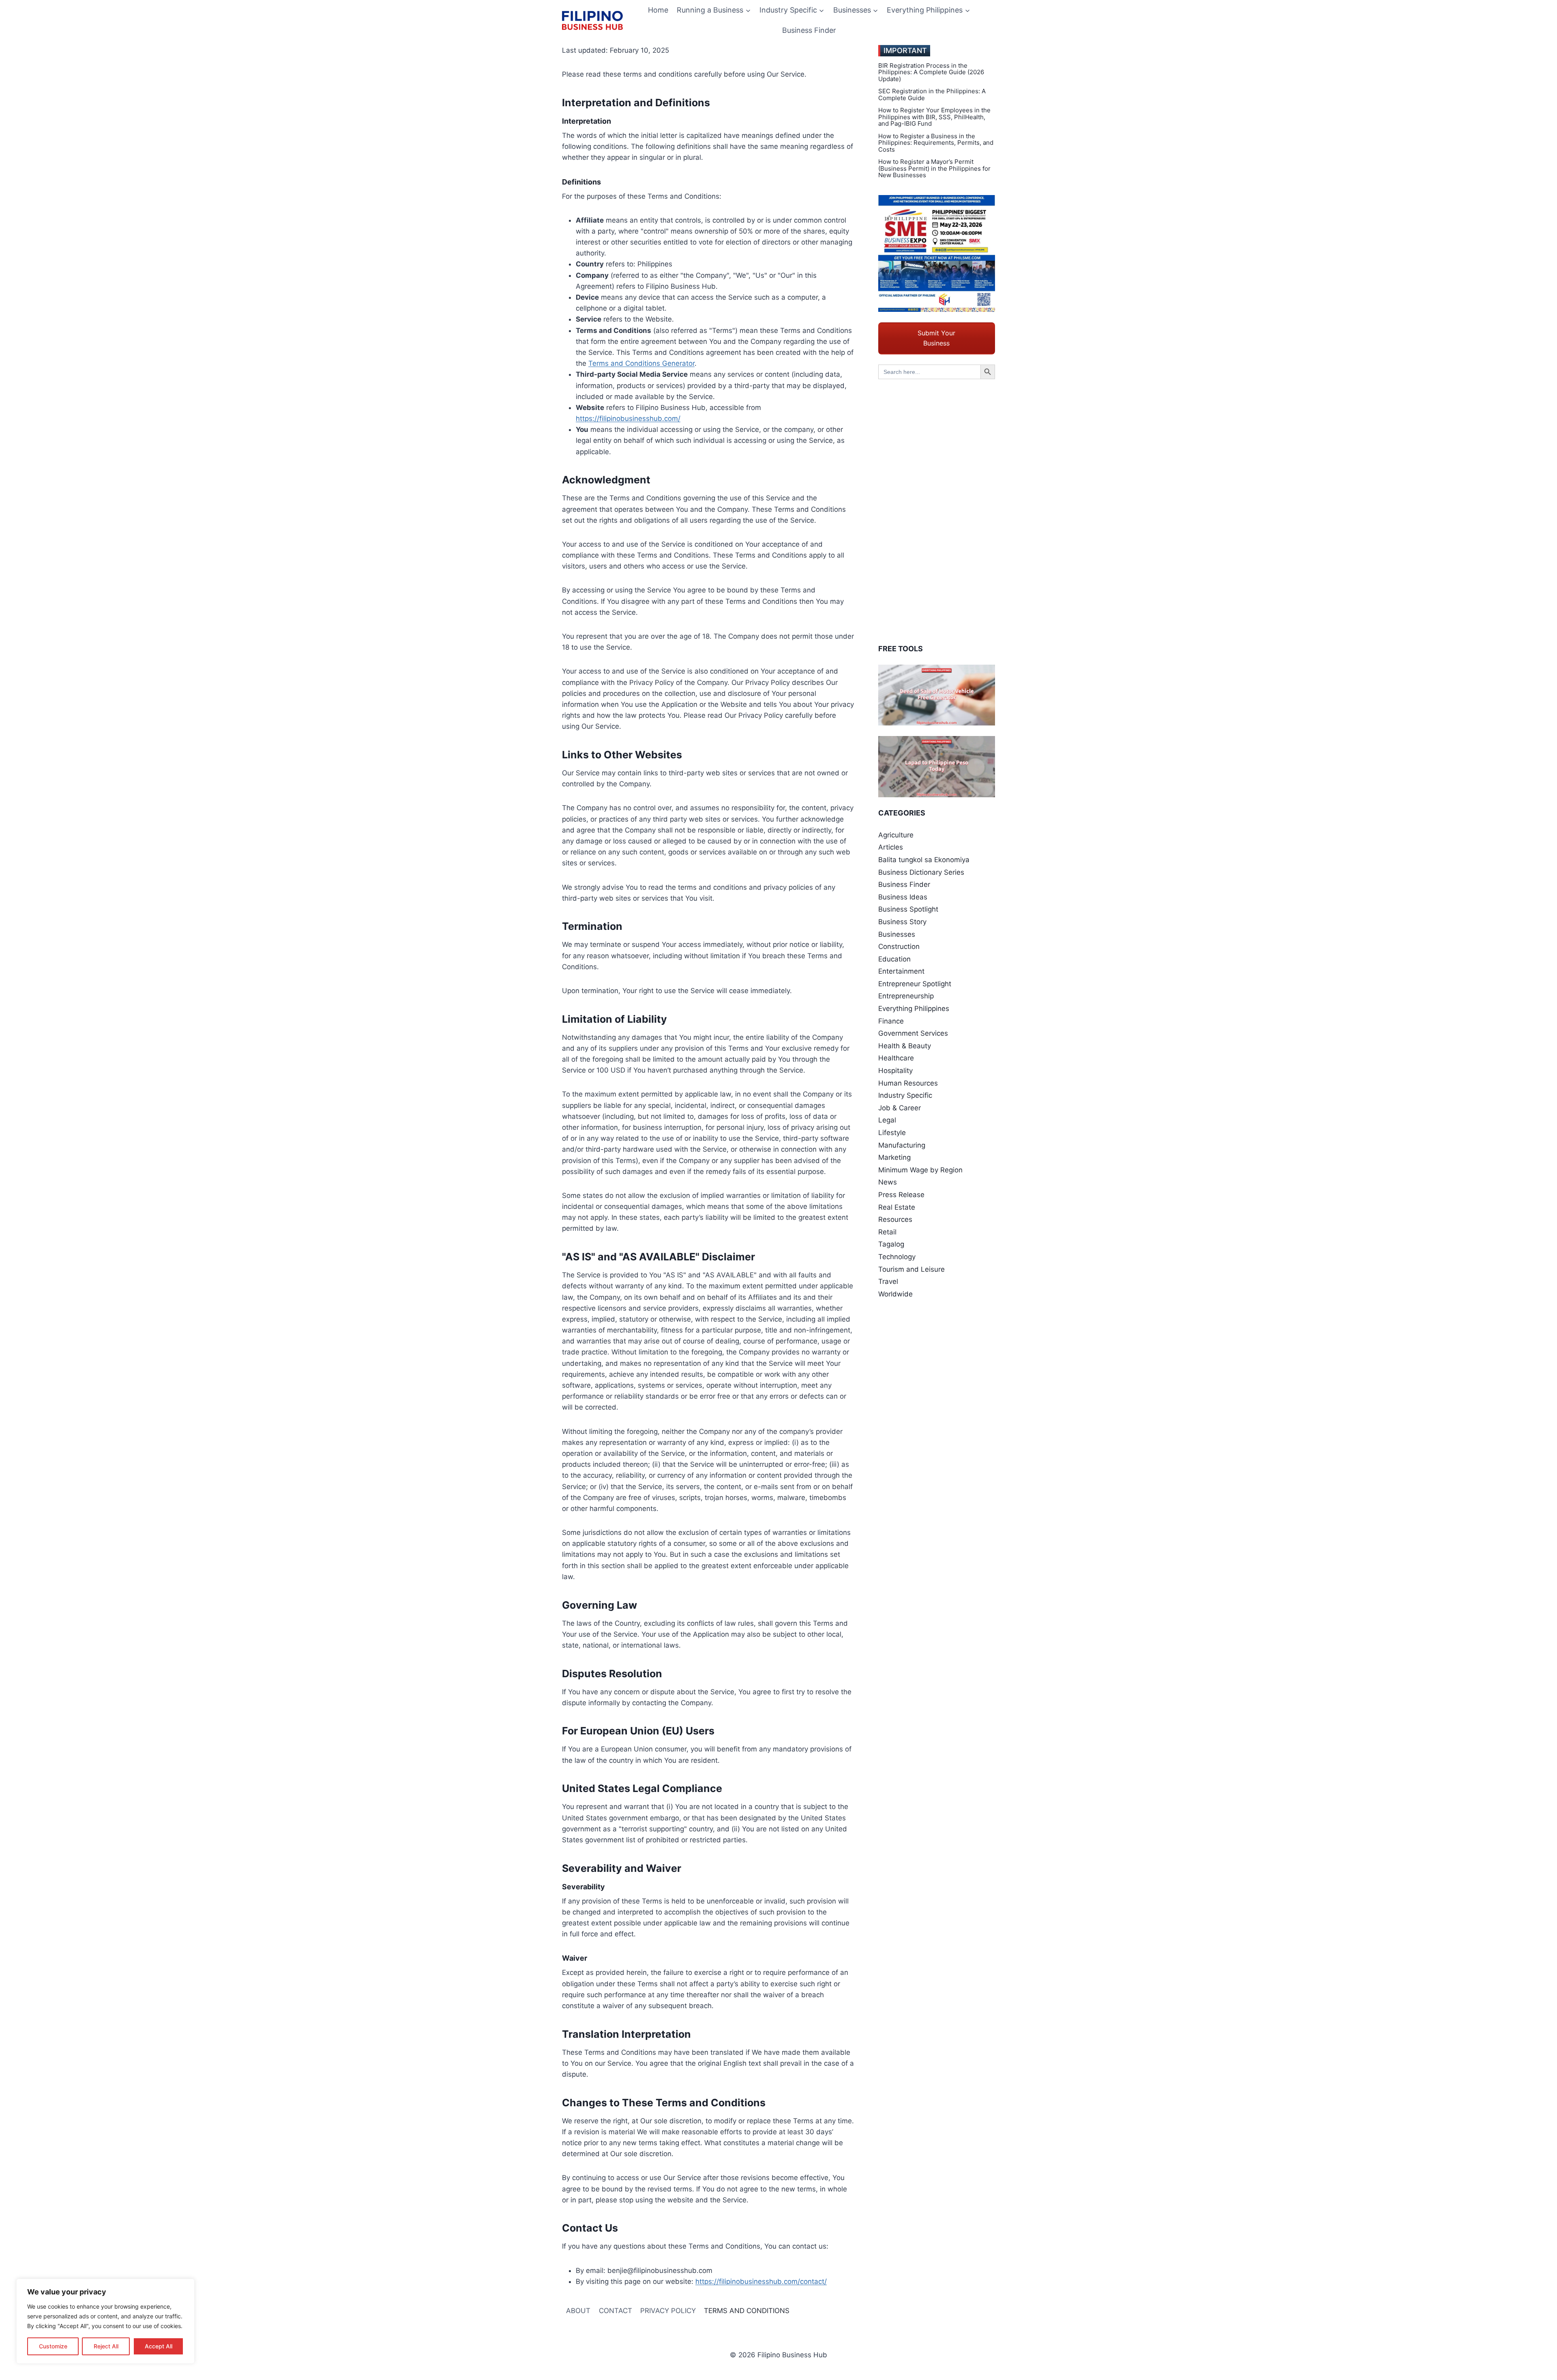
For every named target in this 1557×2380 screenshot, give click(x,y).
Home (658, 10)
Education (894, 959)
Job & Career (900, 1108)
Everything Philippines (914, 1009)
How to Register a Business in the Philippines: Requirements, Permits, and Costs (936, 143)
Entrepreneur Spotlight (915, 984)
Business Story (902, 922)
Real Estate (897, 1207)
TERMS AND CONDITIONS (747, 2311)
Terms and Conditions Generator (641, 363)
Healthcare (896, 1058)
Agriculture (896, 835)
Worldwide (895, 1294)
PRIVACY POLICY (668, 2311)
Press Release (901, 1195)
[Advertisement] (937, 511)
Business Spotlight (908, 909)
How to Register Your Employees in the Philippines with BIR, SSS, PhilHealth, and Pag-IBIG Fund (934, 117)
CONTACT (616, 2311)
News (888, 1182)
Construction (899, 946)
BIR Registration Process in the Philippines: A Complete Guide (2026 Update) (931, 73)
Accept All (159, 2346)
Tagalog (891, 1244)
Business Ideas (903, 897)
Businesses (897, 934)
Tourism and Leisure (911, 1269)
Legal (887, 1120)
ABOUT (578, 2311)
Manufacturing (902, 1145)
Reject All (106, 2346)
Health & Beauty (905, 1046)
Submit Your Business (936, 338)
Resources (895, 1219)
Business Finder (809, 30)
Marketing (894, 1157)
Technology (897, 1257)
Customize (53, 2346)
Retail (887, 1232)
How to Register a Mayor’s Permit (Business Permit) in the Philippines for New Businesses (934, 169)
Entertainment (901, 971)
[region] (105, 2321)
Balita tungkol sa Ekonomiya (924, 860)
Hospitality (895, 1071)
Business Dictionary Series (921, 872)
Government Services (913, 1033)
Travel (888, 1281)
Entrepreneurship (906, 996)
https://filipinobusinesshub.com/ (628, 418)
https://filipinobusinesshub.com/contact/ (761, 2281)
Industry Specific (905, 1095)
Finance (891, 1021)
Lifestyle (892, 1133)
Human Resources (908, 1083)
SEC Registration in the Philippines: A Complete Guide (932, 95)
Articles (891, 847)
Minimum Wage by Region (920, 1170)
